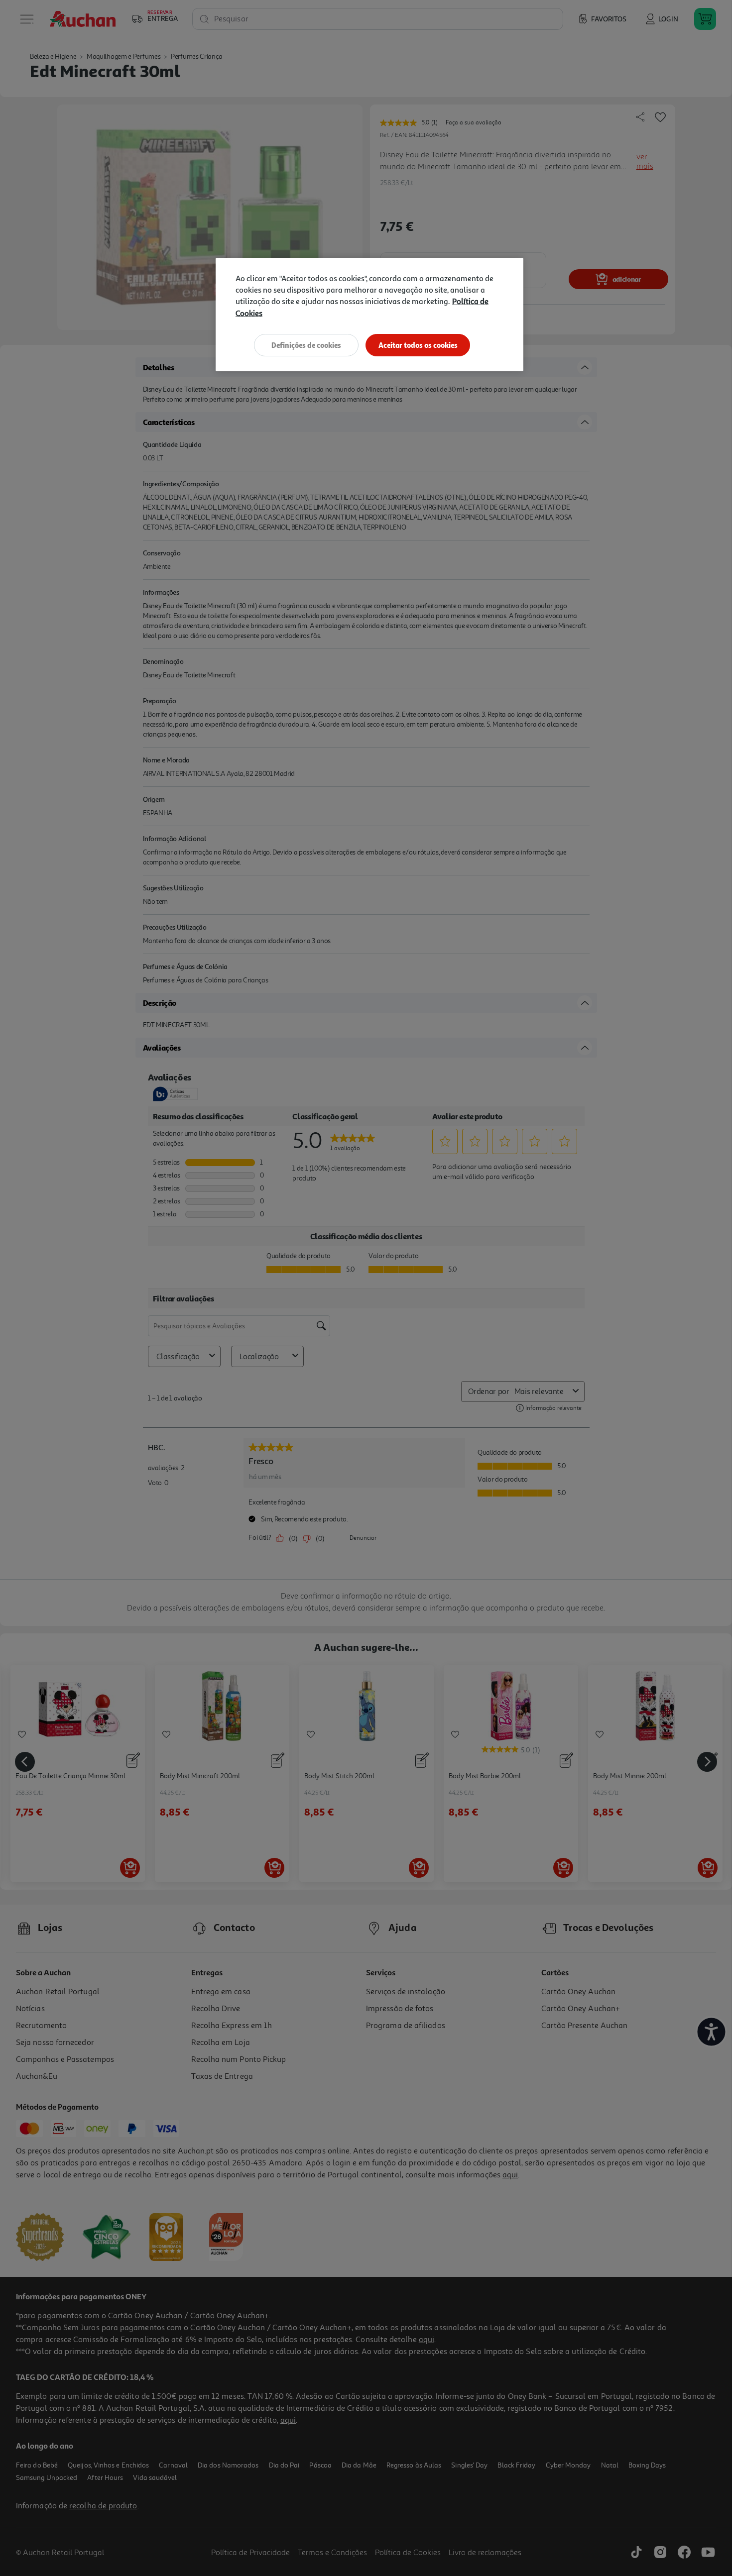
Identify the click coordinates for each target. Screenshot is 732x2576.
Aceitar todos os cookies (418, 345)
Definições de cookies (306, 345)
